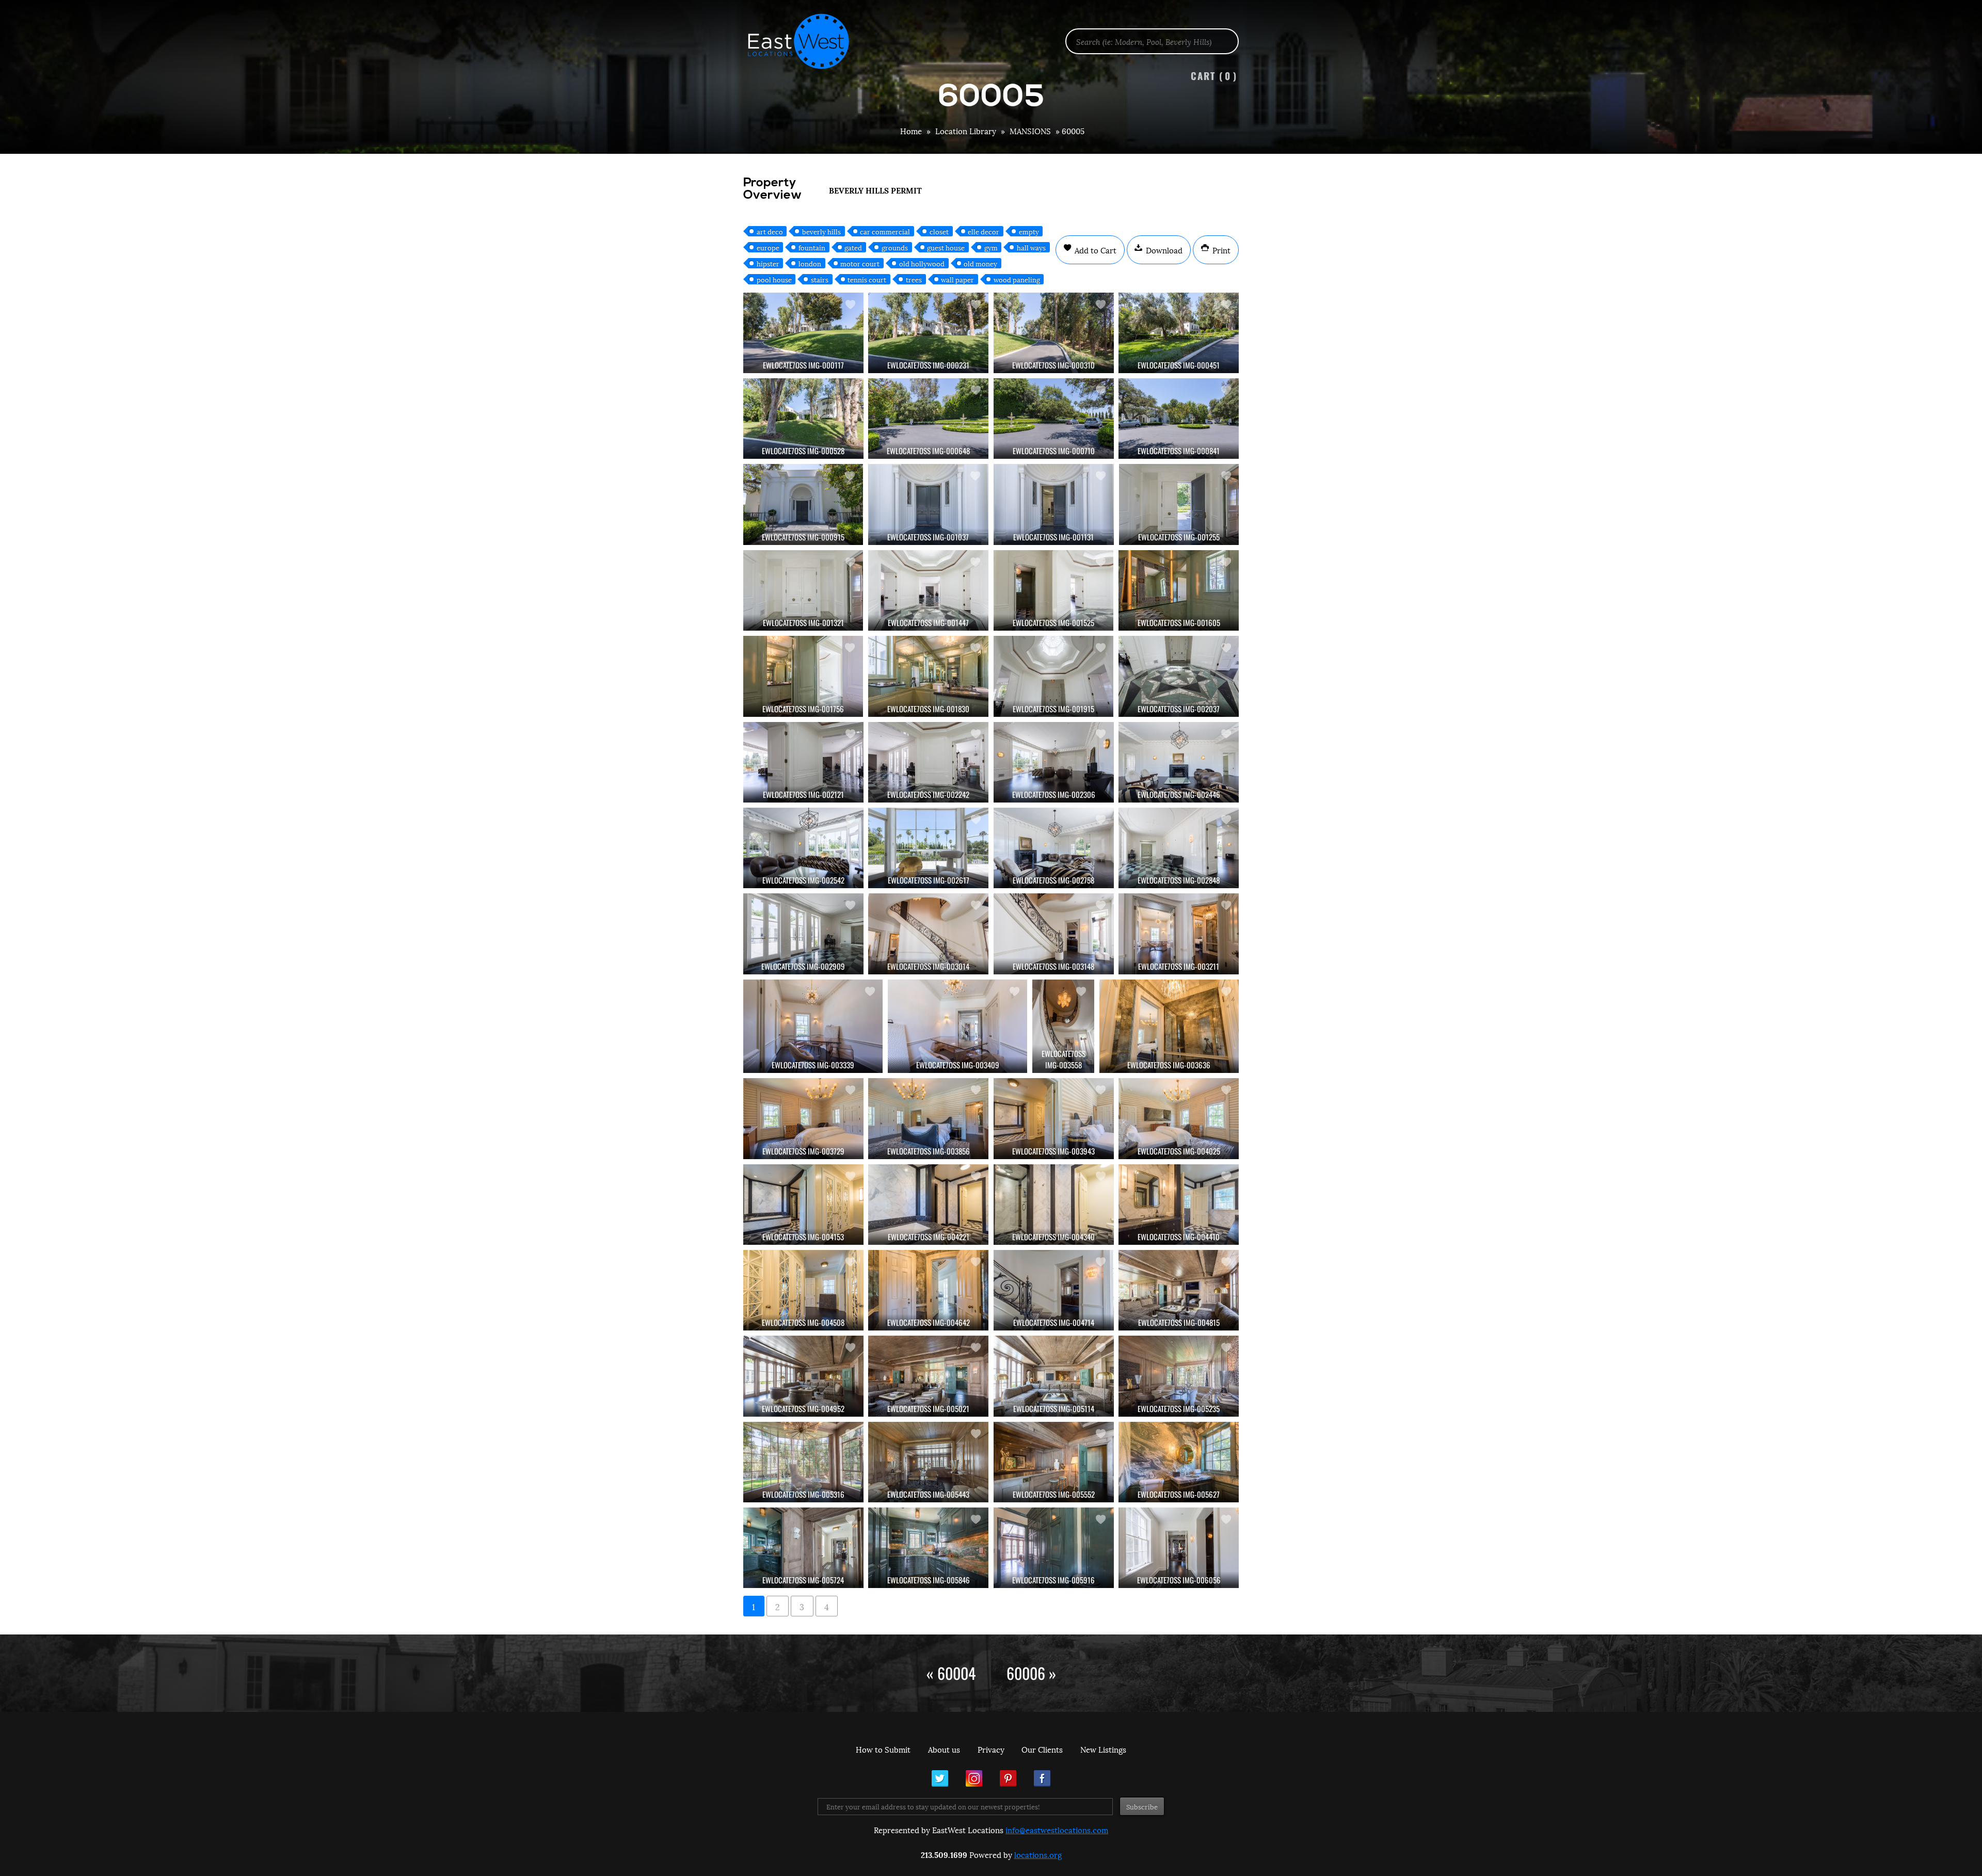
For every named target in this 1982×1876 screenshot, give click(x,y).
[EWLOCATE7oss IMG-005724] (803, 1548)
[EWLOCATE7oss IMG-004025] (1179, 1118)
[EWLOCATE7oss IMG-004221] (928, 1205)
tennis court (867, 279)
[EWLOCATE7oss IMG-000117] (803, 333)
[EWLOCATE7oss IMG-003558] (1063, 1027)
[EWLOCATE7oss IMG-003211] (1179, 934)
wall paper (957, 279)
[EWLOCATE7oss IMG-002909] (803, 934)
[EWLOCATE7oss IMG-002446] (1179, 762)
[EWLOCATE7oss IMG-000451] (1179, 333)
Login (1969, 34)
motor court (860, 263)
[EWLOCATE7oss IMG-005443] (928, 1462)
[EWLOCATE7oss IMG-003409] (957, 1027)
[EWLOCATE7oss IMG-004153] (803, 1205)
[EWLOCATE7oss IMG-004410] (1179, 1205)
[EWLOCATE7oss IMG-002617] (928, 848)
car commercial (885, 231)
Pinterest (1008, 1778)
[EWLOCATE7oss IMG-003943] (1054, 1118)
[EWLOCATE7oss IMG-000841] (1179, 419)
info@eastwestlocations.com (1057, 1830)
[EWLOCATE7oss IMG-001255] (1179, 504)
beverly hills (821, 231)
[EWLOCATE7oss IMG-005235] (1179, 1376)
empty (1029, 231)
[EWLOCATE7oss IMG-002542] (803, 848)
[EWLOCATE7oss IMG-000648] (928, 419)
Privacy (991, 1749)
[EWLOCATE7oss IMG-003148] (1054, 934)
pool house (774, 279)
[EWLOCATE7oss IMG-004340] (1054, 1205)
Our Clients (1042, 1749)
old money (980, 263)
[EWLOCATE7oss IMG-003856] (928, 1118)
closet (939, 231)
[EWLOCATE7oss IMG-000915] (803, 504)
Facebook (1042, 1778)
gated (853, 247)
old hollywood (922, 263)
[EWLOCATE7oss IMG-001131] (1054, 504)
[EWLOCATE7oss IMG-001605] (1179, 590)
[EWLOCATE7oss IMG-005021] (928, 1376)
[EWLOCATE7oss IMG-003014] (928, 934)
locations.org (1038, 1854)
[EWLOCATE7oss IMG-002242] (928, 762)
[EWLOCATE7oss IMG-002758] (1054, 848)
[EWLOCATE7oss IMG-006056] (1179, 1548)
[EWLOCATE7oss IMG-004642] (928, 1290)
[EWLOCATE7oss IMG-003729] (803, 1118)
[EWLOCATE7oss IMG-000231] (928, 333)
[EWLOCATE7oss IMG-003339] (813, 1027)
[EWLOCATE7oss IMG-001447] (928, 590)
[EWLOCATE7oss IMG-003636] (1169, 1027)
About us (944, 1749)
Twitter (940, 1778)
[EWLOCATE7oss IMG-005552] (1054, 1462)
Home (911, 131)
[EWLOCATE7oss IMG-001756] (803, 676)
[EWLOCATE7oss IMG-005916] (1054, 1548)
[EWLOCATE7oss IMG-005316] (803, 1462)
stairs (820, 279)
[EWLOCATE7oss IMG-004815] (1179, 1290)
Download (1163, 250)
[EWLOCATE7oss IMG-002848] (1179, 848)
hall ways (1031, 247)
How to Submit (883, 1749)
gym (991, 247)
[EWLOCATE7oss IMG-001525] (1054, 590)
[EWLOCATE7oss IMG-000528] (803, 419)
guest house (946, 247)
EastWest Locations (805, 41)
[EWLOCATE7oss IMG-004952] (803, 1376)
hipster (768, 263)
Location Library (966, 131)
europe (768, 247)
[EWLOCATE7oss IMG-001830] (928, 676)
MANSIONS (1030, 131)
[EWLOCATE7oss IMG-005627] (1179, 1462)
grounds (895, 247)
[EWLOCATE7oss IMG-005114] (1054, 1376)
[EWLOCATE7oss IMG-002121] (803, 762)
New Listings (1103, 1749)
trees (914, 279)
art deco (770, 231)
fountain (812, 247)
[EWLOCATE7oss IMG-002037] (1179, 676)
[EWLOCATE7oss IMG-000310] (1054, 333)
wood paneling (1017, 279)
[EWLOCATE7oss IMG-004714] (1054, 1290)
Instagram (974, 1778)
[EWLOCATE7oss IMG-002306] (1054, 762)
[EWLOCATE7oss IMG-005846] (928, 1548)
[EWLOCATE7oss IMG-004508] (803, 1290)
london (810, 263)
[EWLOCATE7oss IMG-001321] (803, 590)
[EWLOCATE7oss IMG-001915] (1054, 676)
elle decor (984, 231)
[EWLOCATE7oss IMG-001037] (928, 504)
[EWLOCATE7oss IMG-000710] (1054, 419)
